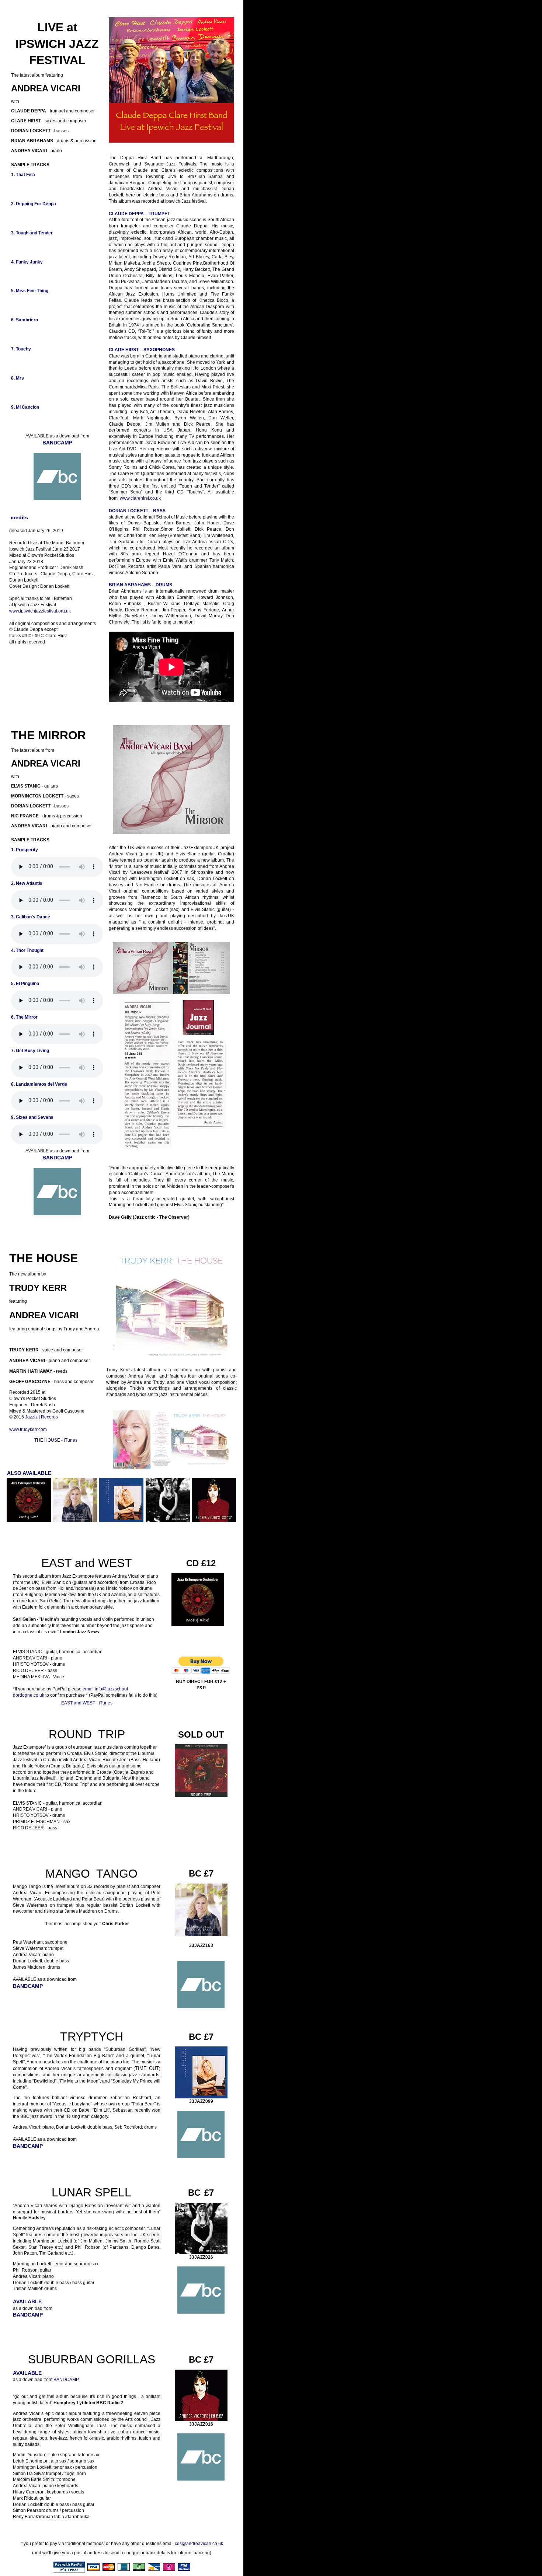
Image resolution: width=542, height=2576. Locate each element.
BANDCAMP (66, 2380)
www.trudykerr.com (28, 1430)
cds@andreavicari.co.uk (199, 2544)
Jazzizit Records (41, 1417)
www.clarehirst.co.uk (140, 498)
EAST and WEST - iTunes (87, 1703)
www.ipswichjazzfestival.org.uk (40, 611)
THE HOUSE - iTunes (56, 1440)
